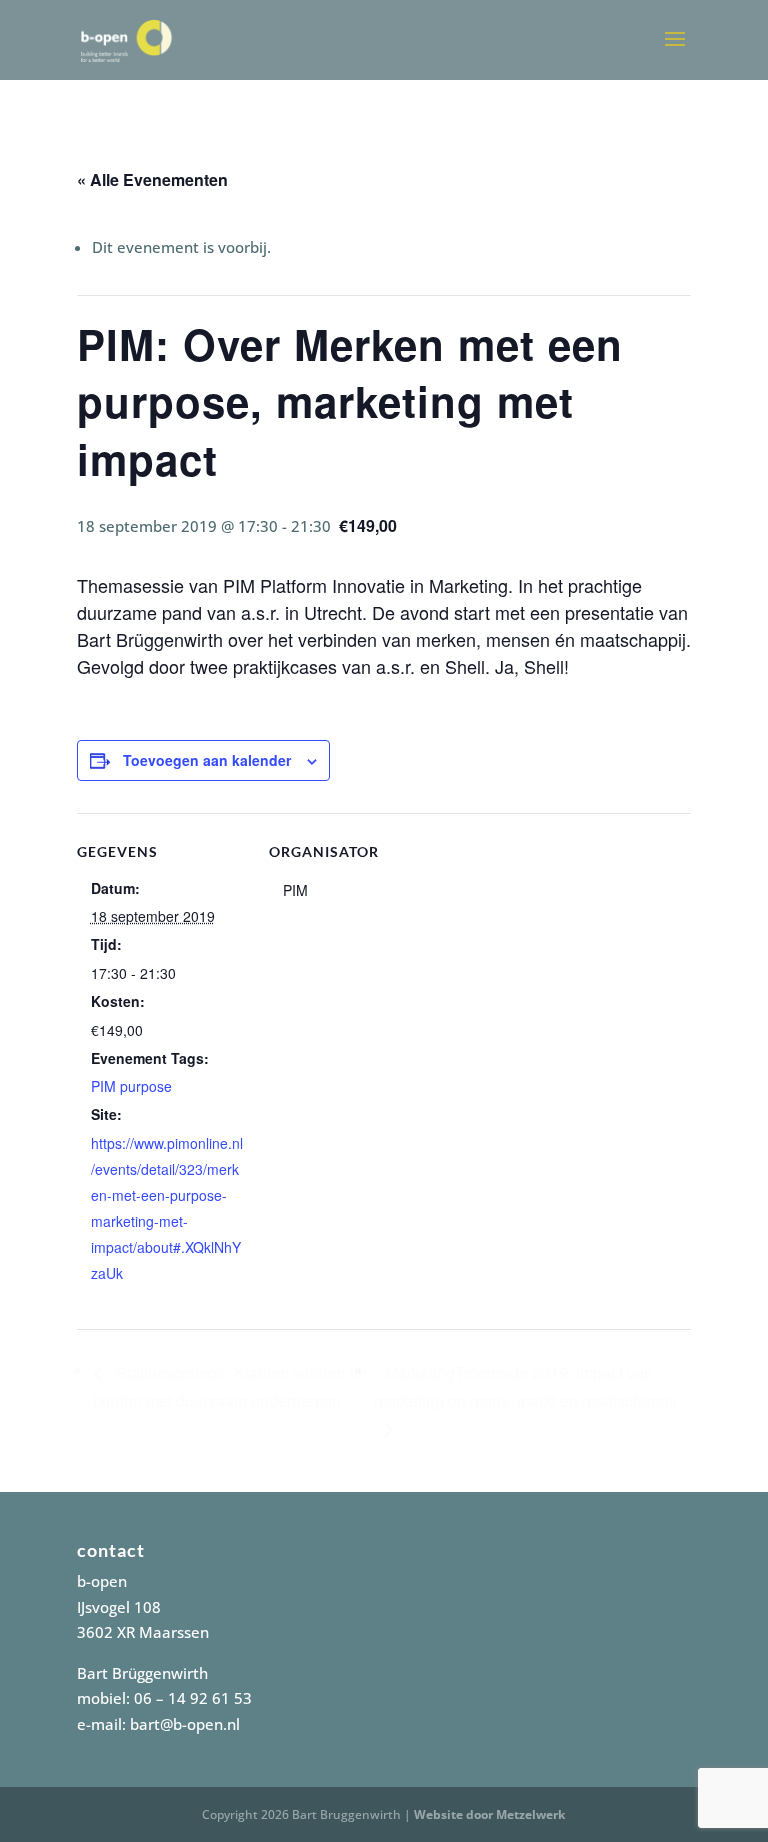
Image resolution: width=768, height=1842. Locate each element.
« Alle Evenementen (152, 179)
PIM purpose (131, 1086)
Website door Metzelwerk (489, 1814)
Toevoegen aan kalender (207, 760)
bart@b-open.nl (185, 1724)
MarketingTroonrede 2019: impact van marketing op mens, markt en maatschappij (525, 1386)
